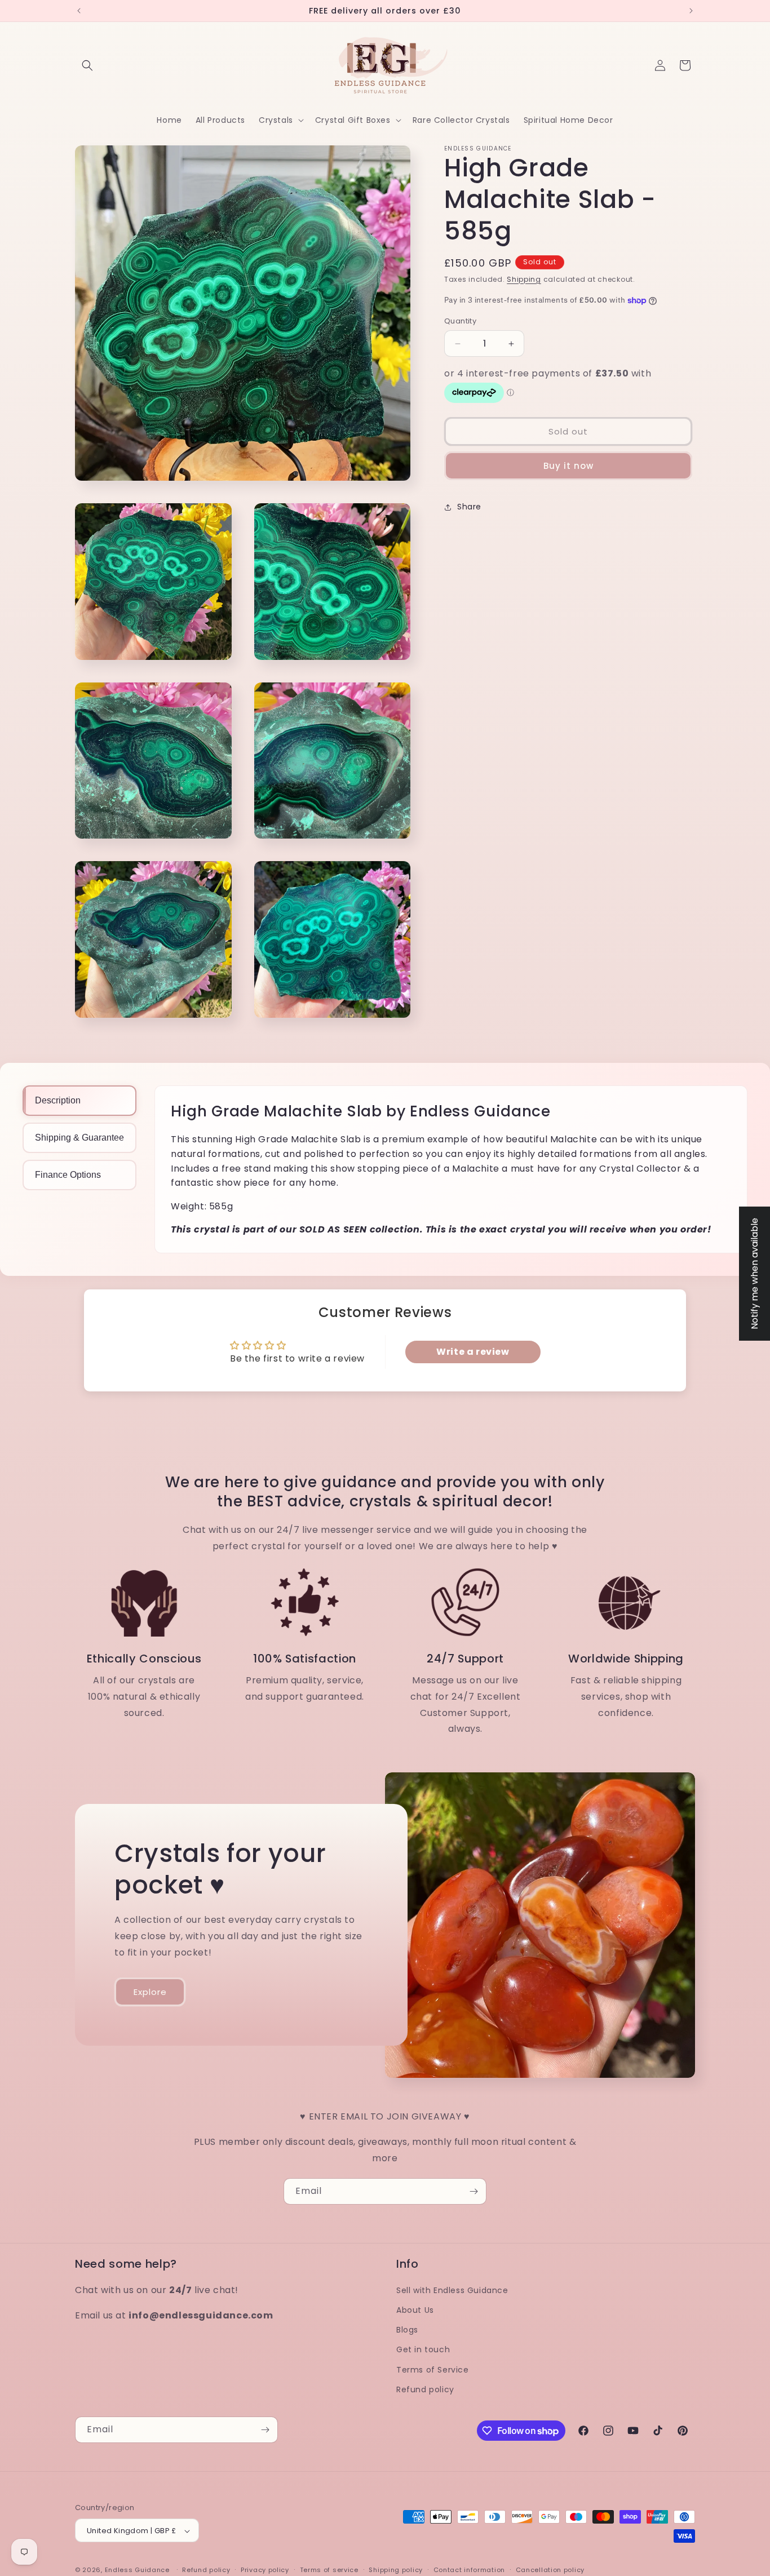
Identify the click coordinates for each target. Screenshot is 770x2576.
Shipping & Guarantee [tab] (79, 1138)
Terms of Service (433, 2370)
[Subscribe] (473, 2191)
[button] (87, 65)
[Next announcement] (691, 11)
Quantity (460, 322)
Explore (150, 1992)
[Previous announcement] (79, 11)
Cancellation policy (550, 2570)
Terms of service (329, 2570)
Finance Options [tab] (68, 1175)
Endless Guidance (137, 2570)
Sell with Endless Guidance (452, 2290)
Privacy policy (265, 2570)
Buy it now (568, 466)
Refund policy (425, 2389)
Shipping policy (396, 2570)
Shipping (524, 279)
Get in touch (423, 2350)
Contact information (469, 2570)
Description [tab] (58, 1100)
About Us (415, 2310)
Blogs (407, 2330)
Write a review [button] (473, 1352)
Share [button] (469, 507)
